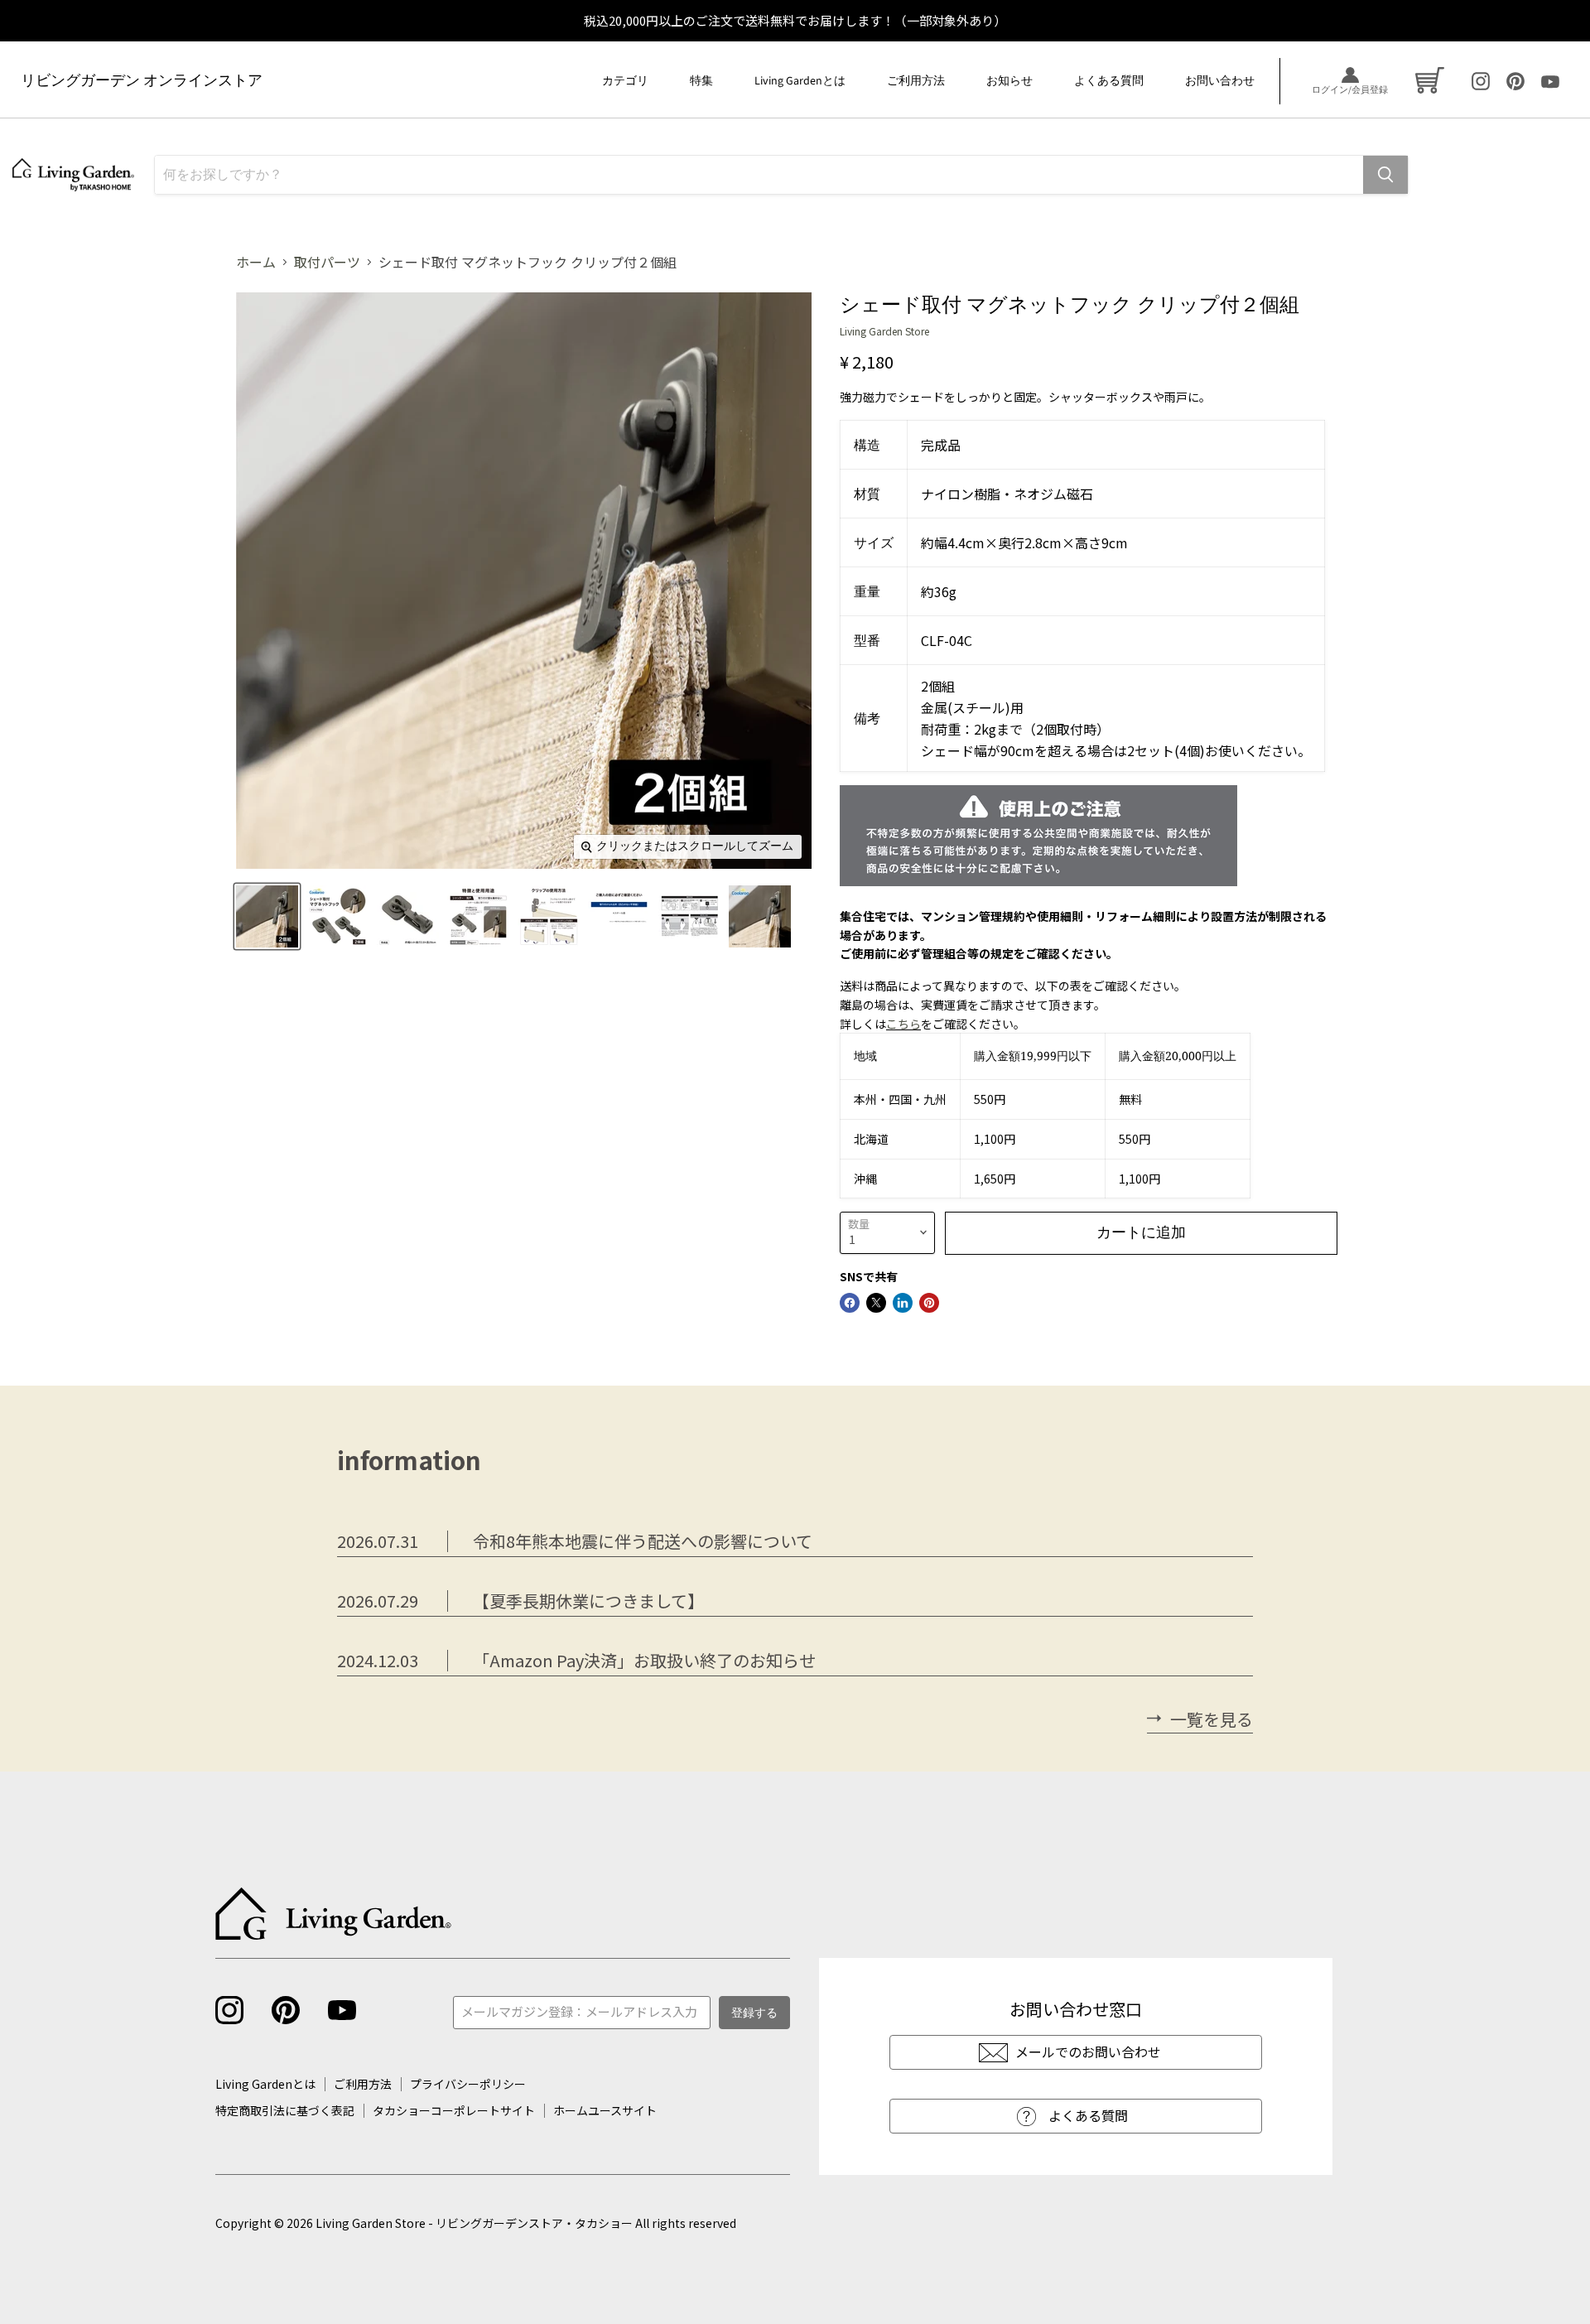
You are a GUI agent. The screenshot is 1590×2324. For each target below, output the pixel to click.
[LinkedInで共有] (903, 1303)
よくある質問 (1109, 81)
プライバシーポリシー (468, 2084)
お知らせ (1009, 81)
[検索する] (1385, 175)
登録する (754, 2013)
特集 (701, 81)
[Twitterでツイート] (876, 1303)
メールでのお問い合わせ (1088, 2052)
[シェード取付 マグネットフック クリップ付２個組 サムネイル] (267, 916)
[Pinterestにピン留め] (929, 1303)
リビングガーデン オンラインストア (142, 81)
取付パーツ (327, 262)
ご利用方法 (916, 81)
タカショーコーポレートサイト (454, 2110)
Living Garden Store (884, 331)
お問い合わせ (1220, 81)
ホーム (256, 262)
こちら (903, 1024)
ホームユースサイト (605, 2110)
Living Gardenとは (800, 81)
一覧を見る (1212, 1720)
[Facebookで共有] (850, 1303)
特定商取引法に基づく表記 (285, 2110)
